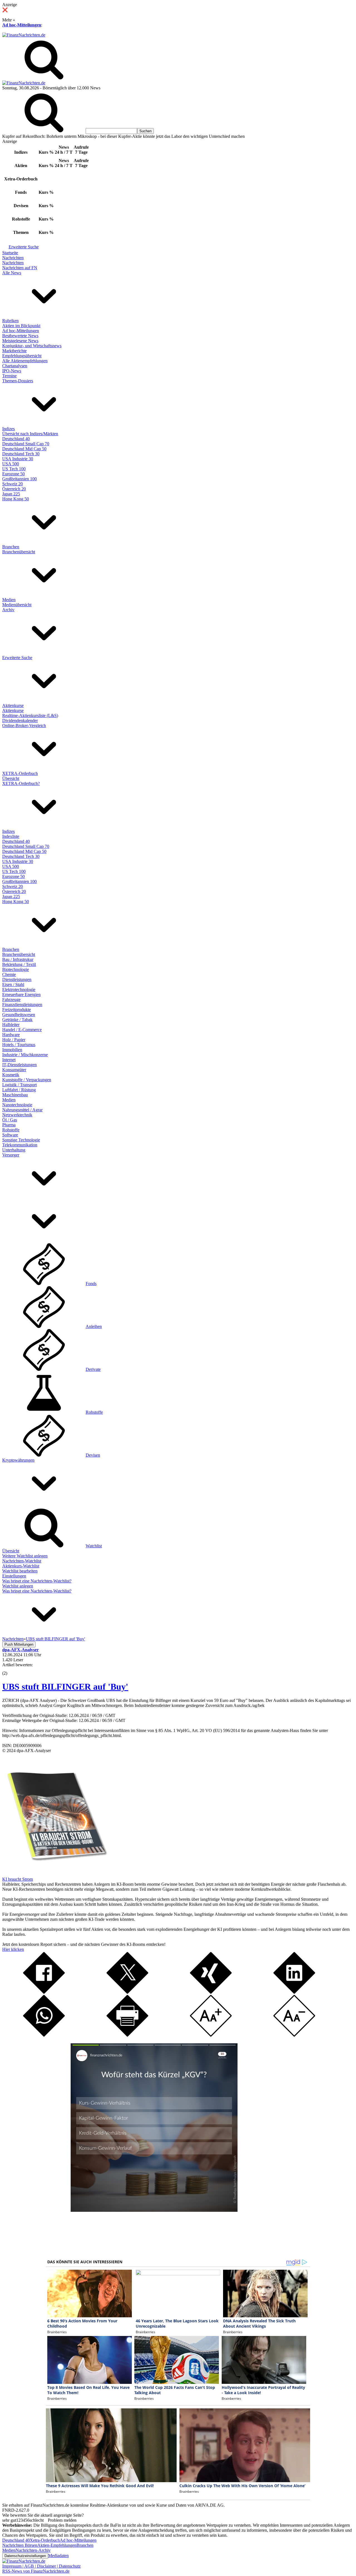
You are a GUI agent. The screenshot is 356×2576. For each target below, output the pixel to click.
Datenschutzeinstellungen (25, 2556)
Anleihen (94, 1326)
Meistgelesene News (20, 341)
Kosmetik (11, 1075)
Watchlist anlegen (18, 1586)
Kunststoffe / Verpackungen (27, 1080)
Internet (9, 1060)
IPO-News (12, 371)
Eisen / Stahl (13, 984)
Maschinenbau (15, 1095)
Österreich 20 (14, 489)
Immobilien (12, 1050)
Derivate (93, 1369)
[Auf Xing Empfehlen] (211, 1992)
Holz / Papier (14, 1040)
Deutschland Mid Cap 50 (24, 449)
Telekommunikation (20, 1145)
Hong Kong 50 (16, 499)
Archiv (8, 610)
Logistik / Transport (19, 1085)
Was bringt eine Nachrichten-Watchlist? (37, 1581)
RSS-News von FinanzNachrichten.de (36, 2571)
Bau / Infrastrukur (18, 959)
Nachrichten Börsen (20, 2545)
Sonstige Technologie (21, 1140)
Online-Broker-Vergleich (24, 726)
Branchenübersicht (19, 552)
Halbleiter (11, 1025)
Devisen (93, 1455)
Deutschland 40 (16, 439)
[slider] (11, 1669)
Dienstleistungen (17, 979)
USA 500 (11, 464)
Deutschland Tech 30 (21, 454)
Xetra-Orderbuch (45, 2540)
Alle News (12, 273)
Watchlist (94, 1546)
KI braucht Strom (18, 1879)
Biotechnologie (16, 969)
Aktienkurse (13, 705)
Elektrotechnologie (19, 989)
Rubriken (10, 321)
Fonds (91, 1284)
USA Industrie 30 (18, 459)
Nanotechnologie (17, 1105)
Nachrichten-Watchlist (22, 1561)
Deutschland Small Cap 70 (26, 444)
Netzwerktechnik (17, 1115)
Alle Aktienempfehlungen (25, 361)
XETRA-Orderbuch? (21, 783)
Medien (9, 600)
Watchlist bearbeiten (20, 1571)
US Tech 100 (14, 469)
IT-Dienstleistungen (19, 1065)
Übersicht (11, 778)
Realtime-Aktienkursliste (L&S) (30, 715)
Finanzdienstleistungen (22, 1005)
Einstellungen (14, 1576)
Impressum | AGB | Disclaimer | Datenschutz (41, 2566)
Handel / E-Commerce (22, 1030)
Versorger (11, 1155)
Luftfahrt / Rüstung (19, 1090)
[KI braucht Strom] (55, 1874)
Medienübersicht (17, 605)
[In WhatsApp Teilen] (44, 2035)
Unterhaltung (14, 1150)
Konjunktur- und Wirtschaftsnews (32, 346)
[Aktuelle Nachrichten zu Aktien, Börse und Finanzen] (24, 35)
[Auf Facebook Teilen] (44, 1992)
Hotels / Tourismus (19, 1045)
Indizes (8, 429)
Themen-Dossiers (18, 381)
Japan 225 (11, 494)
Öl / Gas (10, 1120)
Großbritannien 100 (19, 479)
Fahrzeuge (11, 1000)
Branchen (11, 547)
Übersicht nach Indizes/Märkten (30, 434)
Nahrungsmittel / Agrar (22, 1110)
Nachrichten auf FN (20, 268)
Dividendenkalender (20, 721)
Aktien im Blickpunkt (21, 326)
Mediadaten (58, 2556)
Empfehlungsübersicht (22, 356)
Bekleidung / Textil (19, 964)
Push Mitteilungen (19, 1644)
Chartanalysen (15, 366)
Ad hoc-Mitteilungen (22, 25)
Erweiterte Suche (24, 247)
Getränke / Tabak (17, 1020)
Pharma (9, 1125)
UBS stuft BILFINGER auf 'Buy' (65, 1687)
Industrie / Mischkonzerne (25, 1055)
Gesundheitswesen (19, 1015)
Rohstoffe (11, 1130)
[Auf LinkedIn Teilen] (294, 1992)
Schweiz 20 (13, 484)
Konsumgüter (14, 1070)
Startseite (10, 253)
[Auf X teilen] (127, 1992)
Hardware (11, 1035)
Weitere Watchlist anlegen (25, 1556)
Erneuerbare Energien (21, 995)
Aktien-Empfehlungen (57, 2545)
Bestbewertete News (20, 336)
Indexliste (11, 836)
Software (10, 1135)
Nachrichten (13, 258)
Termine (9, 376)
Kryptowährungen (18, 1460)
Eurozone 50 (13, 474)
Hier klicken (13, 1949)
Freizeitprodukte (17, 1010)
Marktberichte (14, 351)
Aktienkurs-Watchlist (21, 1566)
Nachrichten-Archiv (33, 2550)
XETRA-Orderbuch (20, 773)
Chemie (9, 974)
